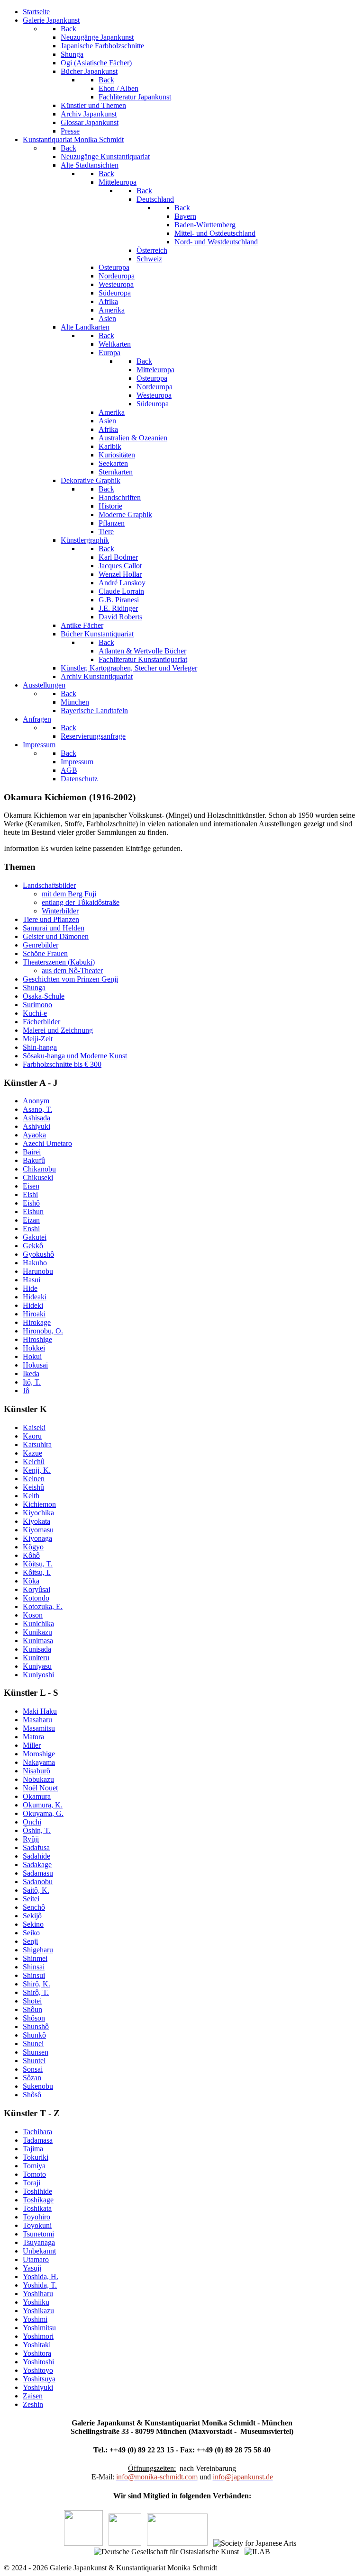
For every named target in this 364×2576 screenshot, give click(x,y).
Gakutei (35, 1237)
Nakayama (39, 1762)
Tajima (33, 2149)
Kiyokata (36, 1521)
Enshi (31, 1229)
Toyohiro (36, 2217)
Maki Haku (40, 1711)
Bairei (32, 1152)
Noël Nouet (40, 1788)
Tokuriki (36, 2157)
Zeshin (33, 2404)
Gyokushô (38, 1254)
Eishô (31, 1203)
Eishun (33, 1212)
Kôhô (31, 1555)
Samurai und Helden (54, 928)
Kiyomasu (38, 1530)
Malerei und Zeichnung (58, 1030)
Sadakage (37, 1865)
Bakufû (34, 1160)
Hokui (32, 1356)
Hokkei (34, 1348)
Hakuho (35, 1263)
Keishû (33, 1487)
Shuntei (34, 2061)
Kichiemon (39, 1504)
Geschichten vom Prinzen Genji (70, 979)
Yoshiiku (36, 2302)
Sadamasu (38, 1873)
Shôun (32, 2009)
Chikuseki (38, 1177)
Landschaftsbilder (49, 885)
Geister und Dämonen (56, 936)
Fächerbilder (41, 1022)
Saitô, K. (36, 1890)
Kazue (32, 1453)
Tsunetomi (38, 2234)
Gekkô (33, 1246)
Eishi (30, 1194)
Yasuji (32, 2268)
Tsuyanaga (39, 2242)
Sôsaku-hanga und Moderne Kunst (75, 1056)
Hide (30, 1288)
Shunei (33, 2044)
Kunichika (38, 1623)
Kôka (31, 1581)
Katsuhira (37, 1445)
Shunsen (36, 2052)
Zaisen (33, 2396)
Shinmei (35, 1958)
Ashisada (36, 1118)
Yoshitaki (37, 2345)
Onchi (32, 1822)
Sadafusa (36, 1847)
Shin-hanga (40, 1047)
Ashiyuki (36, 1126)
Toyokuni (37, 2225)
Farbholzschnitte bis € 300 (62, 1064)
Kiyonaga (37, 1538)
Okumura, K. (43, 1805)
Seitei (31, 1899)
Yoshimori (38, 2336)
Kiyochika (38, 1513)
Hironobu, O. (43, 1331)
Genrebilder (41, 945)
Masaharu (37, 1720)
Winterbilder (60, 911)
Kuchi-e (35, 1013)
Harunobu (38, 1271)
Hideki (33, 1305)
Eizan (31, 1220)
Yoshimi (35, 2319)
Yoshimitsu (39, 2328)
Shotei (32, 2001)
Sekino (33, 1924)
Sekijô (32, 1916)
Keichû (34, 1462)
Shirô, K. (36, 1984)
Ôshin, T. (37, 1830)
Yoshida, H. (41, 2276)
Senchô (34, 1907)
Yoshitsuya (39, 2379)
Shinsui (34, 1975)
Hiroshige (37, 1339)
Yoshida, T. (40, 2285)
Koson (33, 1615)
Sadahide (36, 1856)
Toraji (32, 2183)
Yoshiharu (38, 2294)
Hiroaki (34, 1314)
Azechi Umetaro (47, 1143)
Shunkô (34, 2035)
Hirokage (37, 1322)
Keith (31, 1496)
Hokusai (35, 1365)
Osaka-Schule (44, 996)
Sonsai (33, 2069)
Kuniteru (36, 1658)
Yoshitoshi (38, 2362)
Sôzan (32, 2078)
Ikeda (31, 1373)
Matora (33, 1737)
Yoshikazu (38, 2311)
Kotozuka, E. (43, 1606)
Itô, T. (32, 1382)
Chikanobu (39, 1169)
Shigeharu (38, 1950)
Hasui (32, 1280)
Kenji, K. (37, 1470)
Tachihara (37, 2132)
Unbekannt (39, 2251)
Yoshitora (37, 2353)
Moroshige (39, 1754)
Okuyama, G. (43, 1813)
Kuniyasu (37, 1666)
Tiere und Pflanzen (51, 919)
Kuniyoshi (38, 1675)
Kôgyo (33, 1547)
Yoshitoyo (38, 2370)
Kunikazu (37, 1632)
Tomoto (34, 2174)
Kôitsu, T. (38, 1564)
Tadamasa (38, 2140)
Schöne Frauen (45, 953)
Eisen (31, 1186)
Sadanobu (38, 1882)
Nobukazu (38, 1779)
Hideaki (35, 1297)
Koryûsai (36, 1589)
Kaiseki (34, 1427)
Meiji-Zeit (38, 1039)
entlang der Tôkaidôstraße (81, 902)
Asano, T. (37, 1109)
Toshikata (37, 2208)
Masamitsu (39, 1728)
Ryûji (31, 1839)
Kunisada (37, 1649)
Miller (32, 1745)
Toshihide (37, 2191)
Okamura (37, 1796)
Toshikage (38, 2200)
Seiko (31, 1933)
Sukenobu (38, 2086)
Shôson (34, 2018)
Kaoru (32, 1436)
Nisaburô (36, 1771)
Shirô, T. (36, 1992)
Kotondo (36, 1598)
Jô (26, 1391)
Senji (30, 1941)
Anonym (36, 1101)
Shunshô (36, 2026)
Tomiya (34, 2166)
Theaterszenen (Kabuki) (59, 962)
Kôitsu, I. (37, 1572)
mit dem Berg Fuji (69, 894)
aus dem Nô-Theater (72, 970)
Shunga (34, 988)
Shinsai (34, 1967)
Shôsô (32, 2095)
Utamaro (36, 2259)
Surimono (37, 1005)
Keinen (34, 1479)
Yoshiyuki (38, 2387)
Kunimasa (38, 1641)
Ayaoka (34, 1135)
